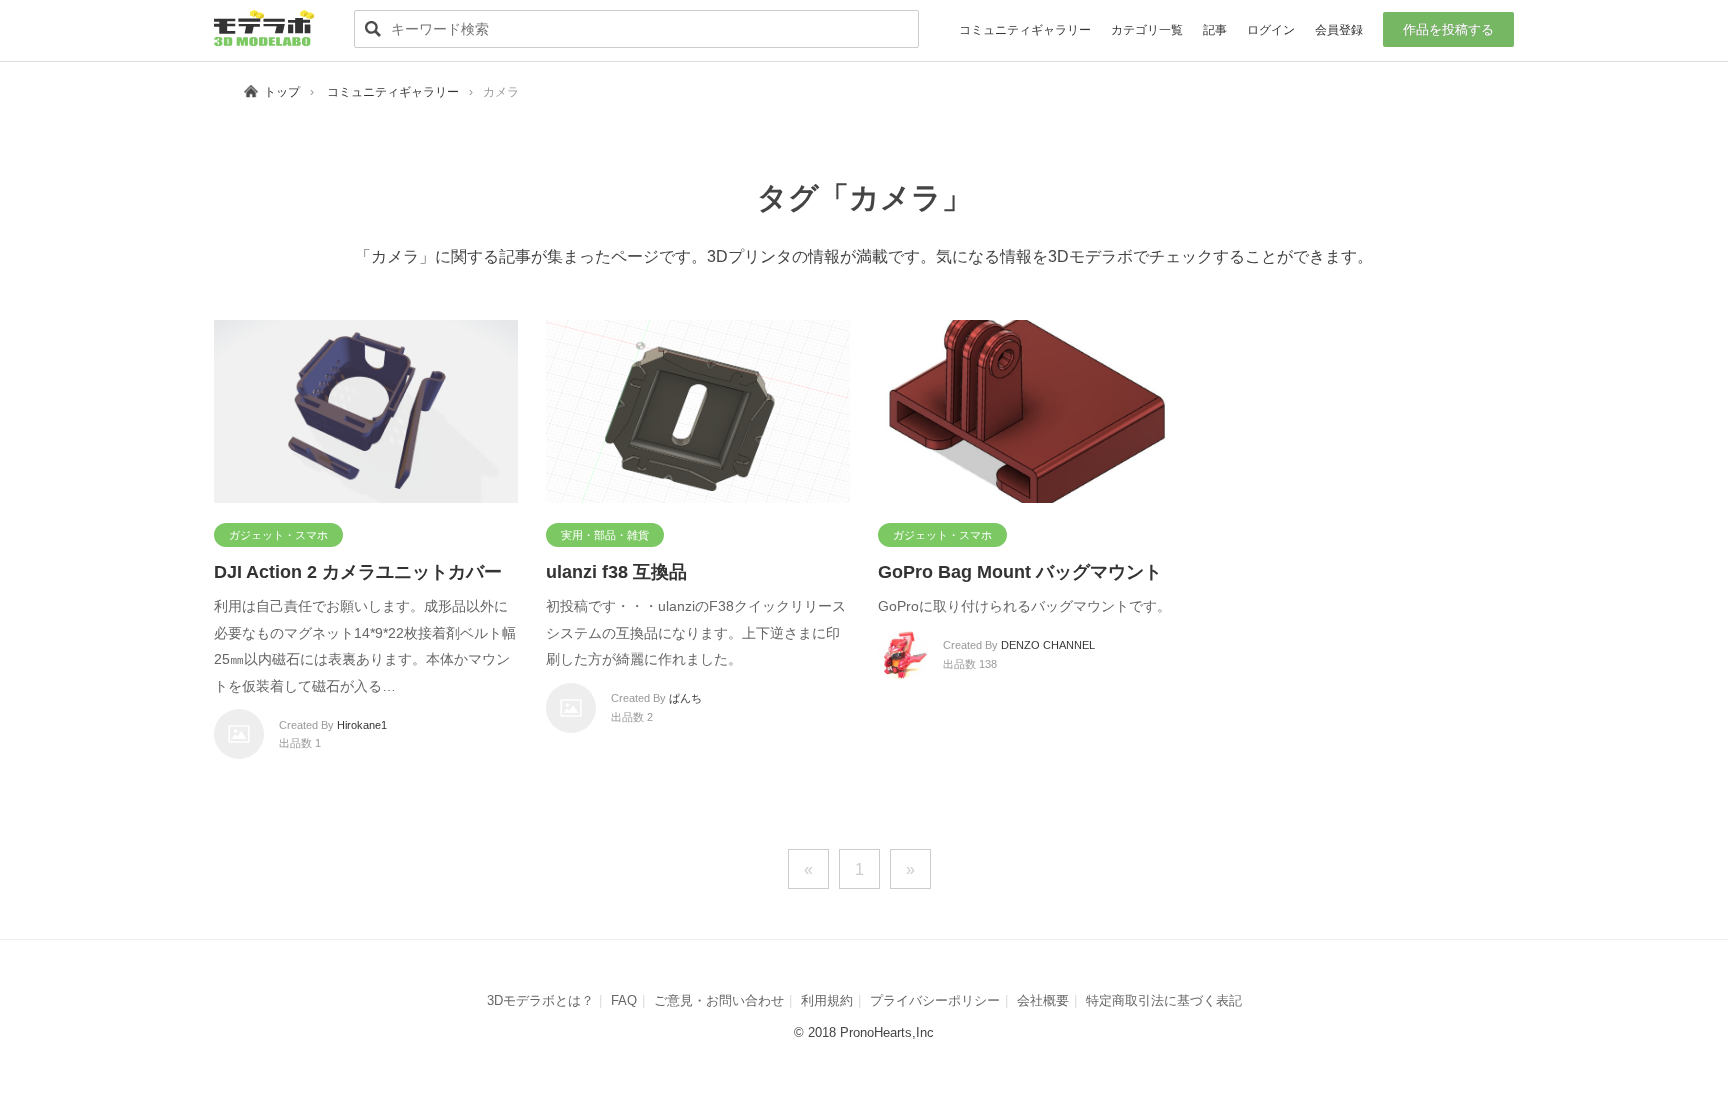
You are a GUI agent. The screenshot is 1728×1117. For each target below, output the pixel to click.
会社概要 (1043, 1000)
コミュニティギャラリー (1025, 30)
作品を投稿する (1448, 29)
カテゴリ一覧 (1147, 30)
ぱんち (685, 698)
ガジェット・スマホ (278, 535)
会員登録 (1339, 30)
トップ (282, 92)
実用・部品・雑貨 (605, 535)
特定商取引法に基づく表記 (1164, 1000)
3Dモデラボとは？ (540, 1000)
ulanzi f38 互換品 (616, 572)
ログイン (1271, 30)
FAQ (624, 1000)
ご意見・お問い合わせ (719, 1000)
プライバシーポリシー (935, 1000)
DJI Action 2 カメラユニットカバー (358, 572)
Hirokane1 (362, 725)
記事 (1215, 30)
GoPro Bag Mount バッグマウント (1020, 572)
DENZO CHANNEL (1048, 645)
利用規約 (827, 1000)
